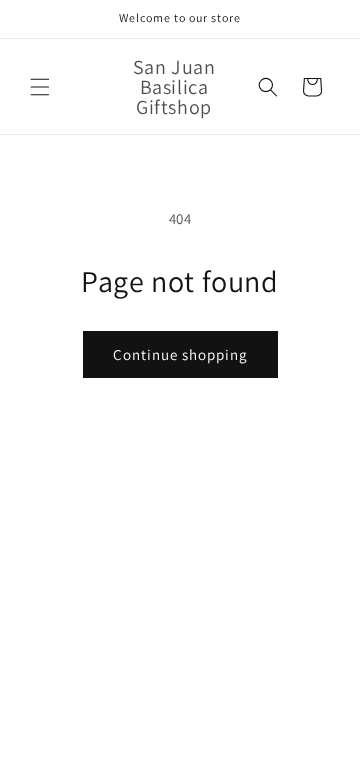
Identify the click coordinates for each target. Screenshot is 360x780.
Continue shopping (180, 354)
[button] (40, 87)
